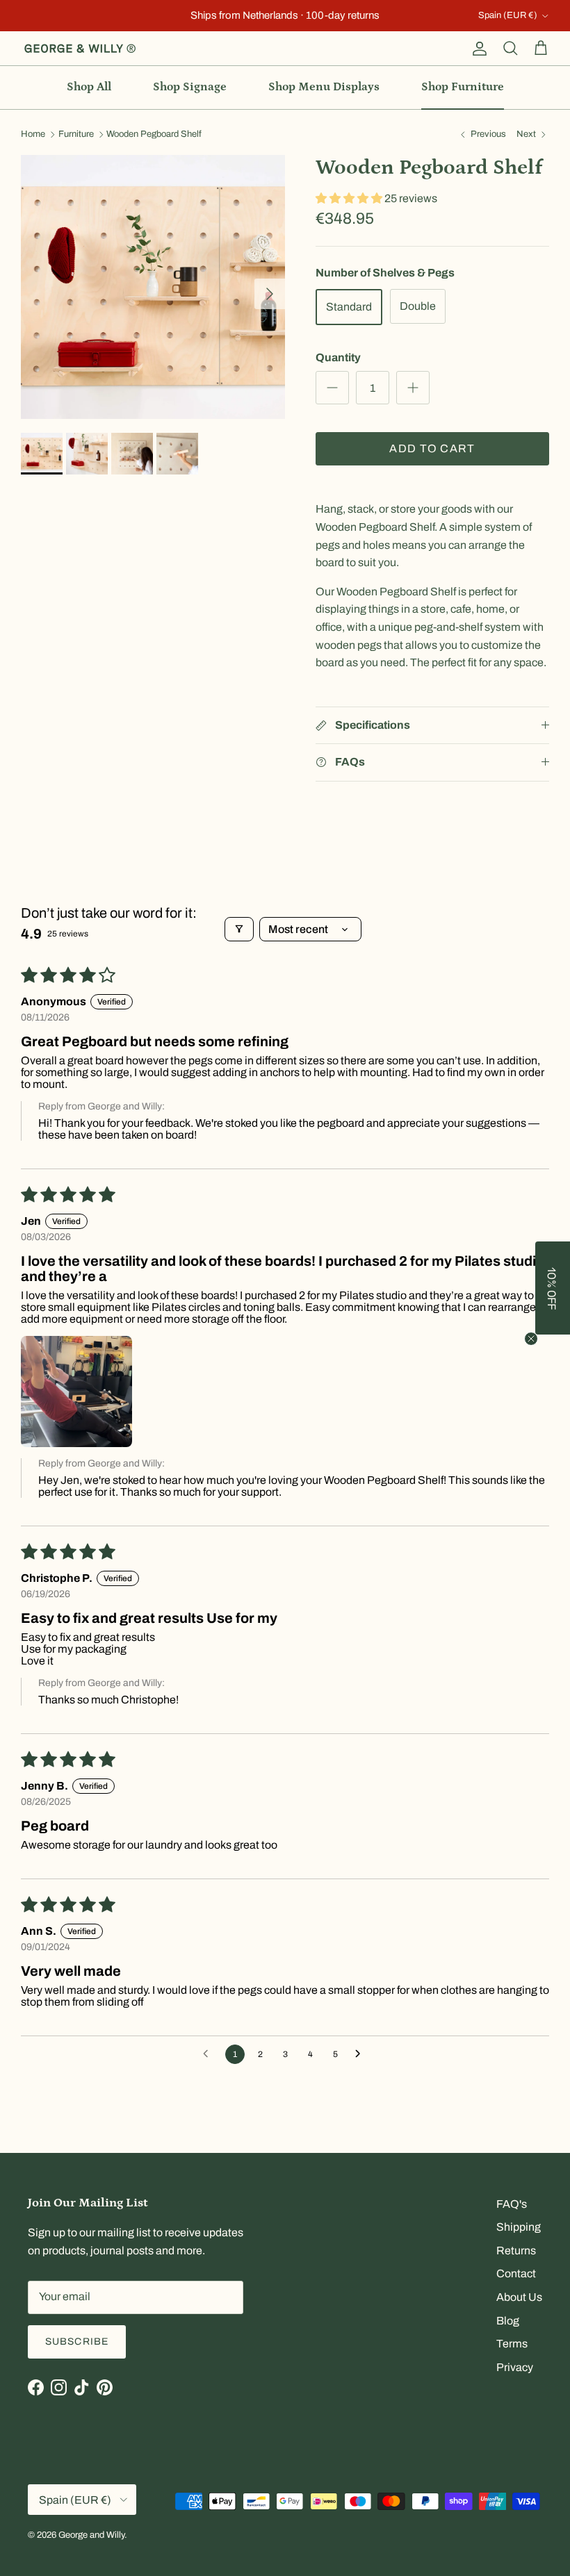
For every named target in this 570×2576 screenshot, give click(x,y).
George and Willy (91, 2535)
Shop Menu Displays (324, 87)
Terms (512, 2344)
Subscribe (77, 2342)
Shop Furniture (463, 87)
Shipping (519, 2227)
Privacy (515, 2367)
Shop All (89, 87)
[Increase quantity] (413, 388)
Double (418, 306)
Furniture (76, 135)
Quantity (338, 357)
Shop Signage (190, 87)
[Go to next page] (361, 2054)
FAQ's (512, 2204)
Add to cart (432, 448)
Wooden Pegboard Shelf (154, 135)
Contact (516, 2273)
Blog (508, 2321)
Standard (349, 307)
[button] (350, 198)
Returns (516, 2251)
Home (33, 135)
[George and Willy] (80, 49)
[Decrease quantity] (332, 388)
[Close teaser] (531, 1339)
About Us (519, 2297)
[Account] (477, 49)
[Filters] (239, 929)
